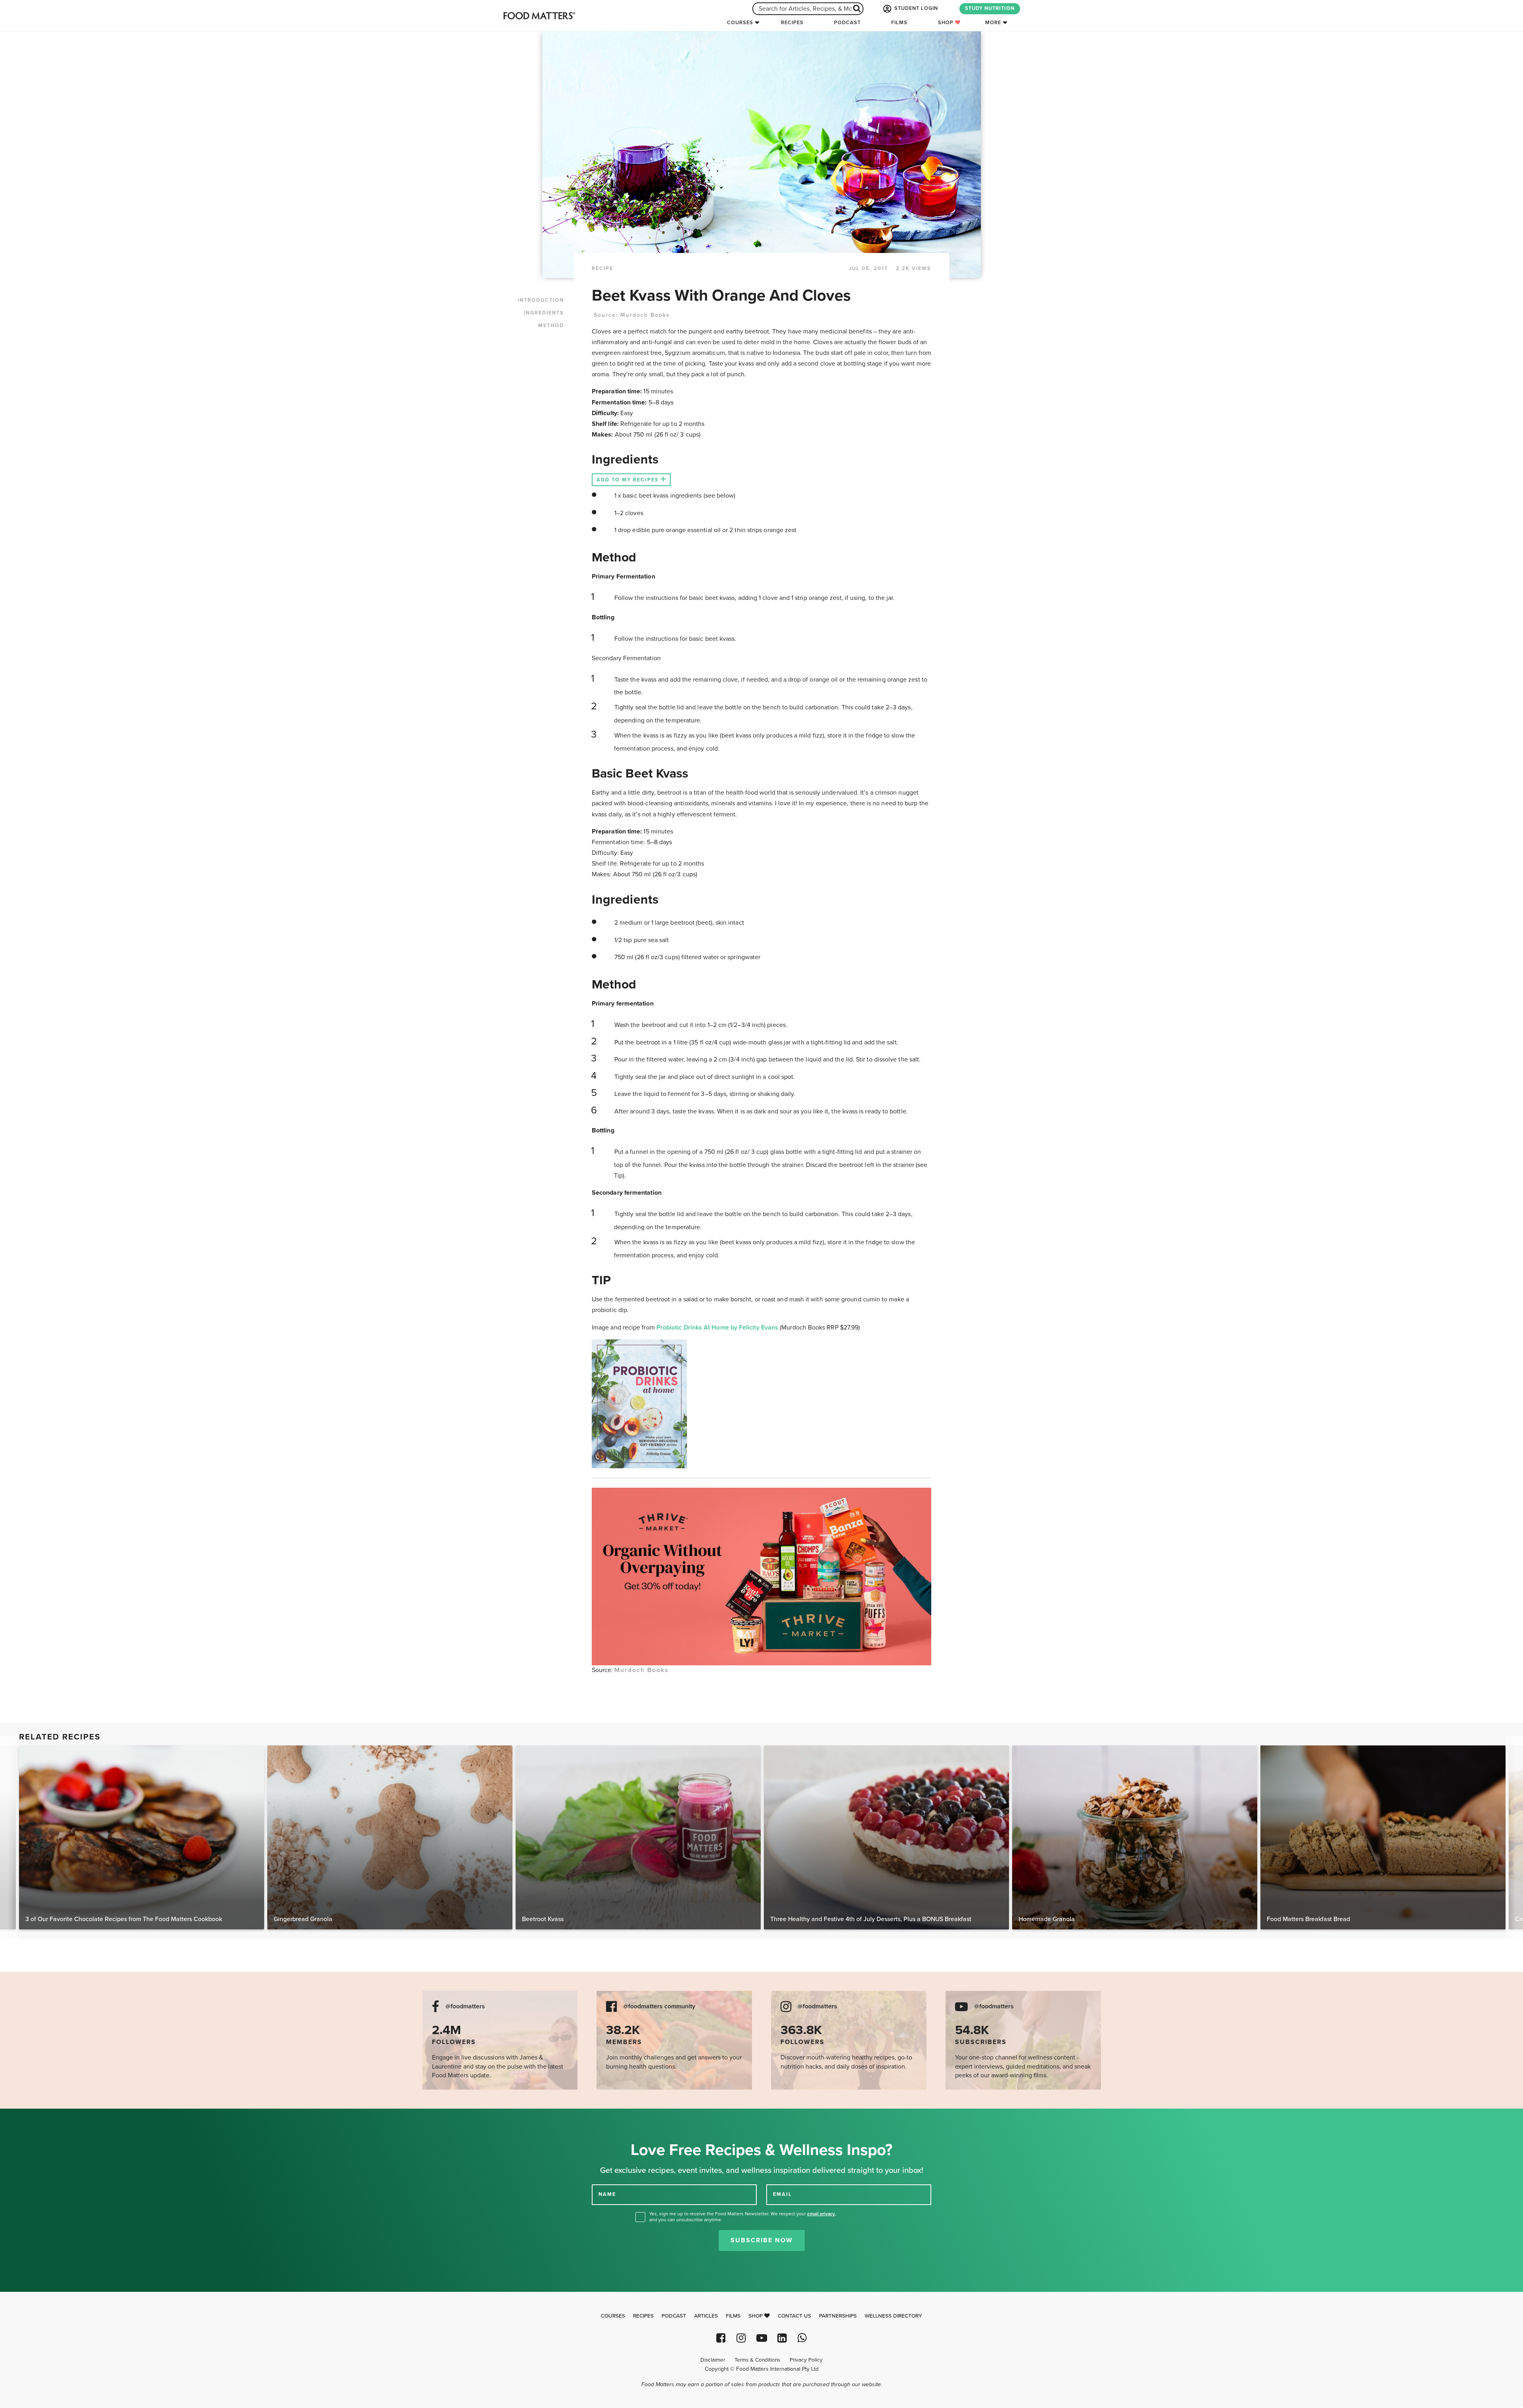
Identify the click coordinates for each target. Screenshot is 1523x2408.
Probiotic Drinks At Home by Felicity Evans (718, 1328)
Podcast (847, 23)
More (993, 23)
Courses (740, 23)
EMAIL (783, 2194)
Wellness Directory (893, 2316)
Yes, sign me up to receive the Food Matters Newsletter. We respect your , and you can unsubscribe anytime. (743, 2217)
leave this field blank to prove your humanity (32, 2118)
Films (899, 23)
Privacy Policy (806, 2360)
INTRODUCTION (541, 300)
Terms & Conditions (757, 2360)
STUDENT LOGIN (915, 8)
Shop (947, 23)
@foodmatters (465, 2007)
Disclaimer (713, 2360)
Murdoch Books (645, 315)
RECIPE (602, 268)
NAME (607, 2194)
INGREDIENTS (544, 313)
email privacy (821, 2214)
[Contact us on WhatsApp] (802, 2338)
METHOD (551, 326)
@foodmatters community (659, 2007)
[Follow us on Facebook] (721, 2338)
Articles (706, 2316)
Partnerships (838, 2316)
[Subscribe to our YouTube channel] (761, 2338)
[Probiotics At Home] (761, 1404)
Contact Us (794, 2316)
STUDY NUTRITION (990, 8)
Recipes (792, 23)
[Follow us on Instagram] (741, 2338)
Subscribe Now (762, 2240)
